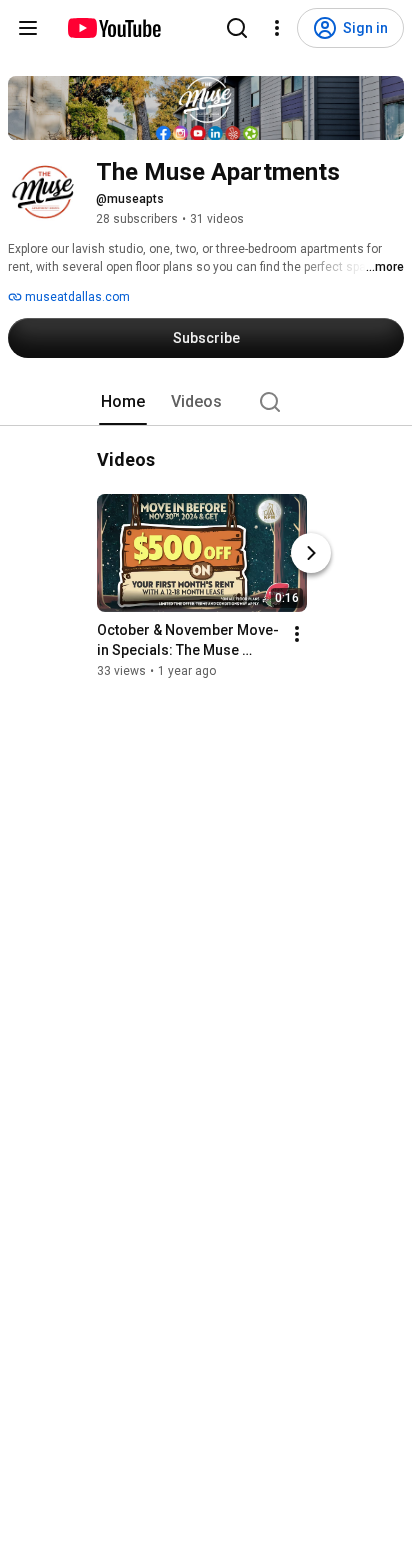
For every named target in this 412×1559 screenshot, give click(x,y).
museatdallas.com (76, 297)
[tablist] (206, 402)
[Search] (237, 28)
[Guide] (28, 28)
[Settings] (277, 28)
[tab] (123, 402)
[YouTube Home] (113, 28)
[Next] (311, 553)
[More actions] (297, 634)
